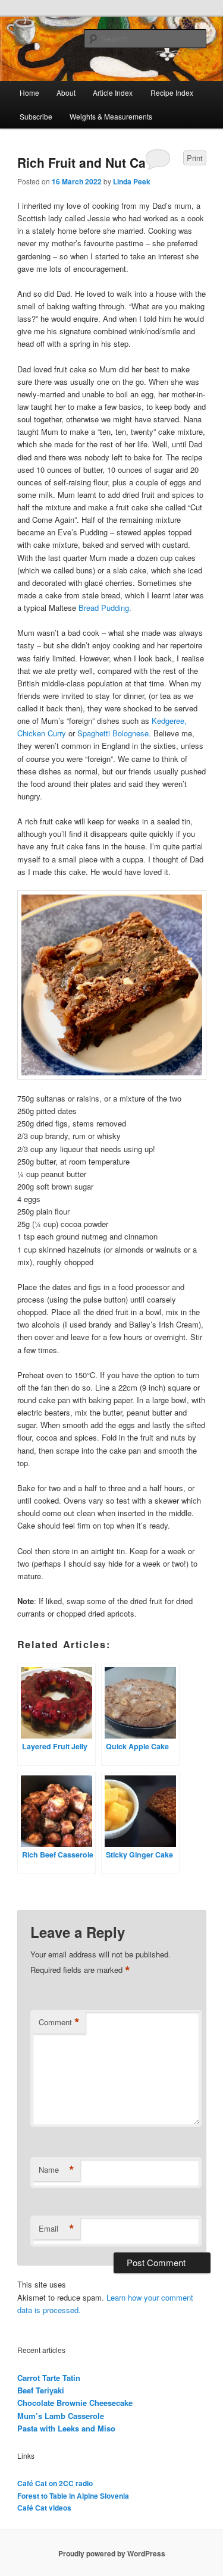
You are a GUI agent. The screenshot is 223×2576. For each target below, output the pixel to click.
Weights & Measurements (111, 116)
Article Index (113, 92)
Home (29, 92)
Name (56, 2170)
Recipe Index (172, 92)
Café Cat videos (44, 2508)
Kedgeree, (169, 721)
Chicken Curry (42, 733)
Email (56, 2229)
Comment (59, 2022)
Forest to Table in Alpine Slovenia (73, 2496)
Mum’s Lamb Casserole (61, 2416)
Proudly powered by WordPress (112, 2553)
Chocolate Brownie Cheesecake (75, 2403)
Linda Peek (132, 181)
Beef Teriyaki (41, 2390)
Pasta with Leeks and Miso (66, 2428)
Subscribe (36, 116)
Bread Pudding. (105, 608)
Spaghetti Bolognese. (114, 733)
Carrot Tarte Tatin (49, 2378)
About (66, 92)
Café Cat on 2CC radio (55, 2483)
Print (195, 158)
